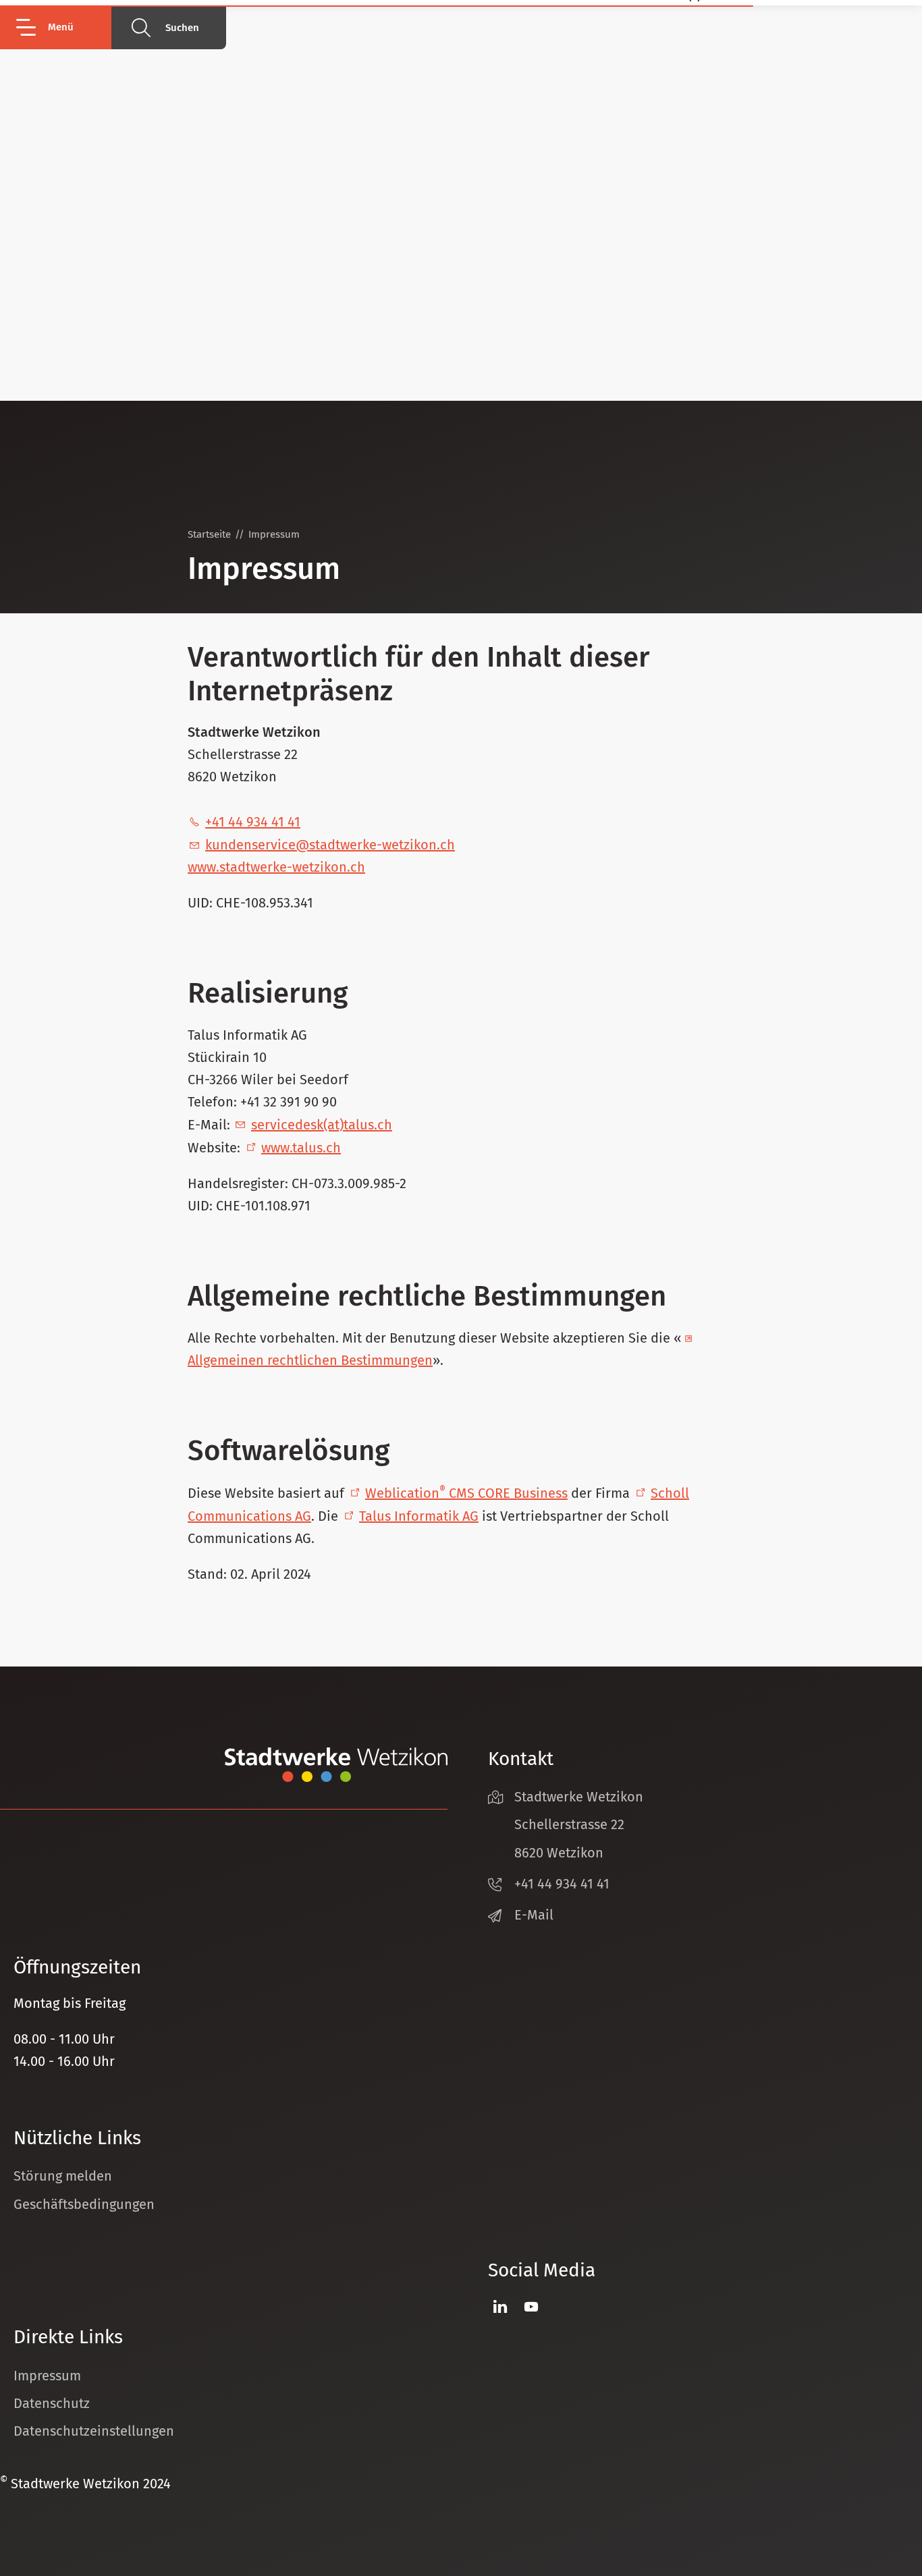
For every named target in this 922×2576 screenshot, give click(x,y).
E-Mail (534, 1915)
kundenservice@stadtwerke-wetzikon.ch (330, 845)
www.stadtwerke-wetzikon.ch (276, 867)
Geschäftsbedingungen (84, 2204)
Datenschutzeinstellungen (94, 2431)
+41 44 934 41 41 (253, 822)
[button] (62, 27)
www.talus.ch (301, 1148)
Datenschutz (52, 2403)
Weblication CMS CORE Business (466, 1493)
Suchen (182, 28)
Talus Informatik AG (419, 1516)
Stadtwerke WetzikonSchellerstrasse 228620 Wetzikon (579, 1824)
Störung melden (63, 2176)
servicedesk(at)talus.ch (322, 1125)
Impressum (47, 2376)
